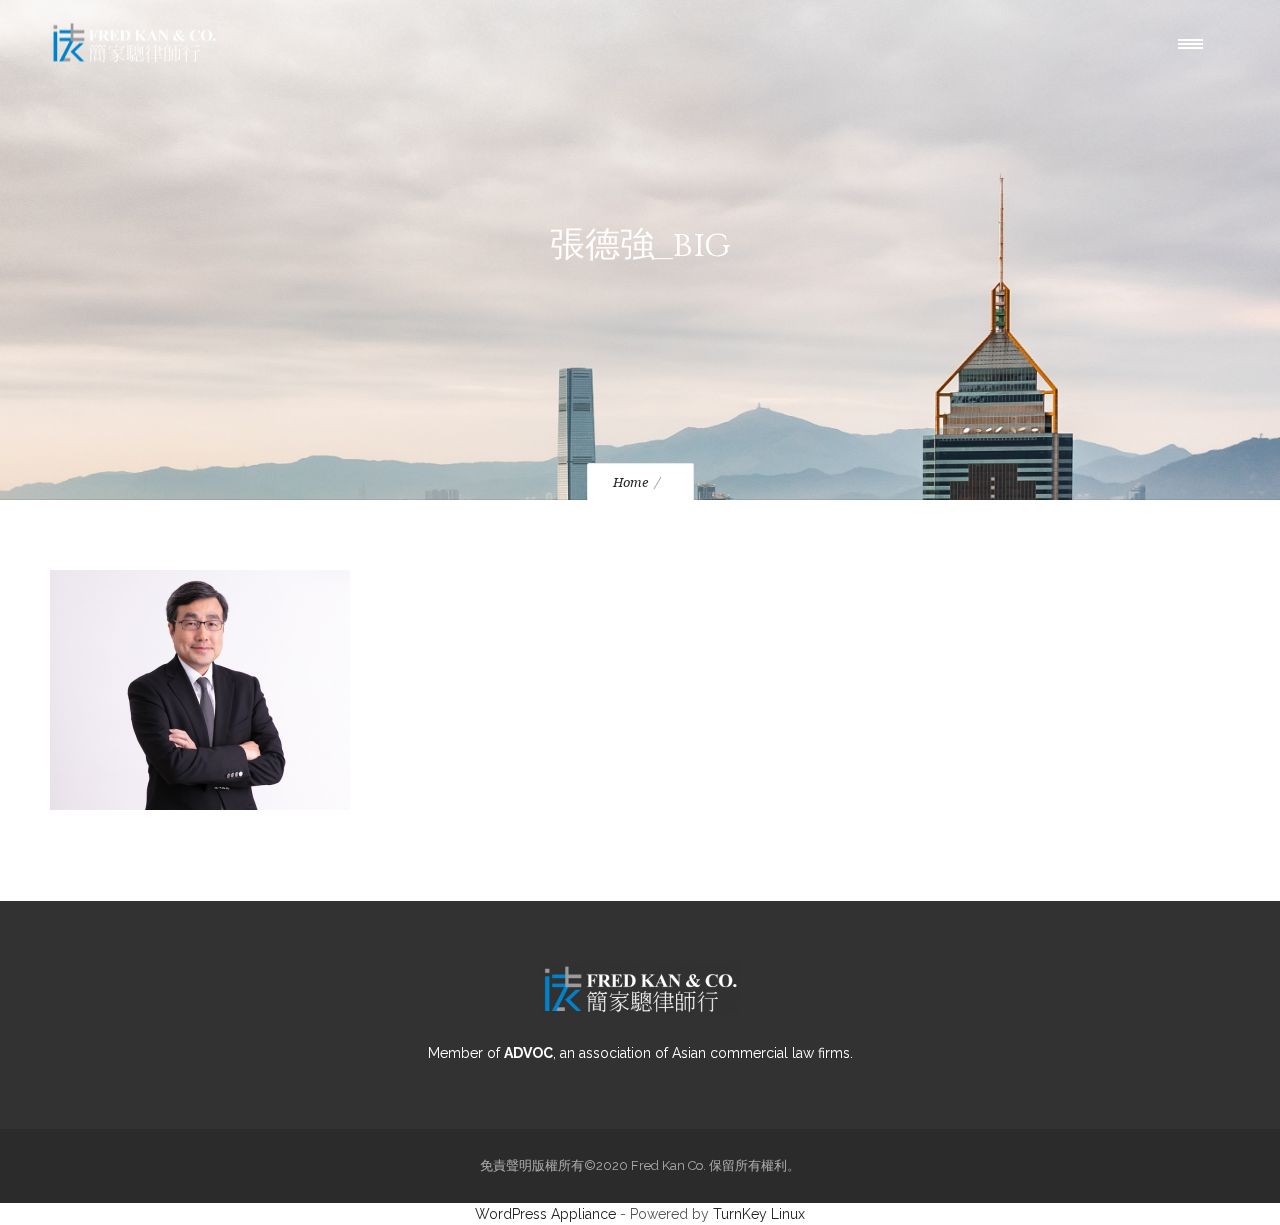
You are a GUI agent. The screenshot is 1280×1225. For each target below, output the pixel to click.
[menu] (1195, 43)
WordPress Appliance (545, 1214)
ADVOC (528, 1053)
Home (630, 482)
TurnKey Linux (759, 1214)
